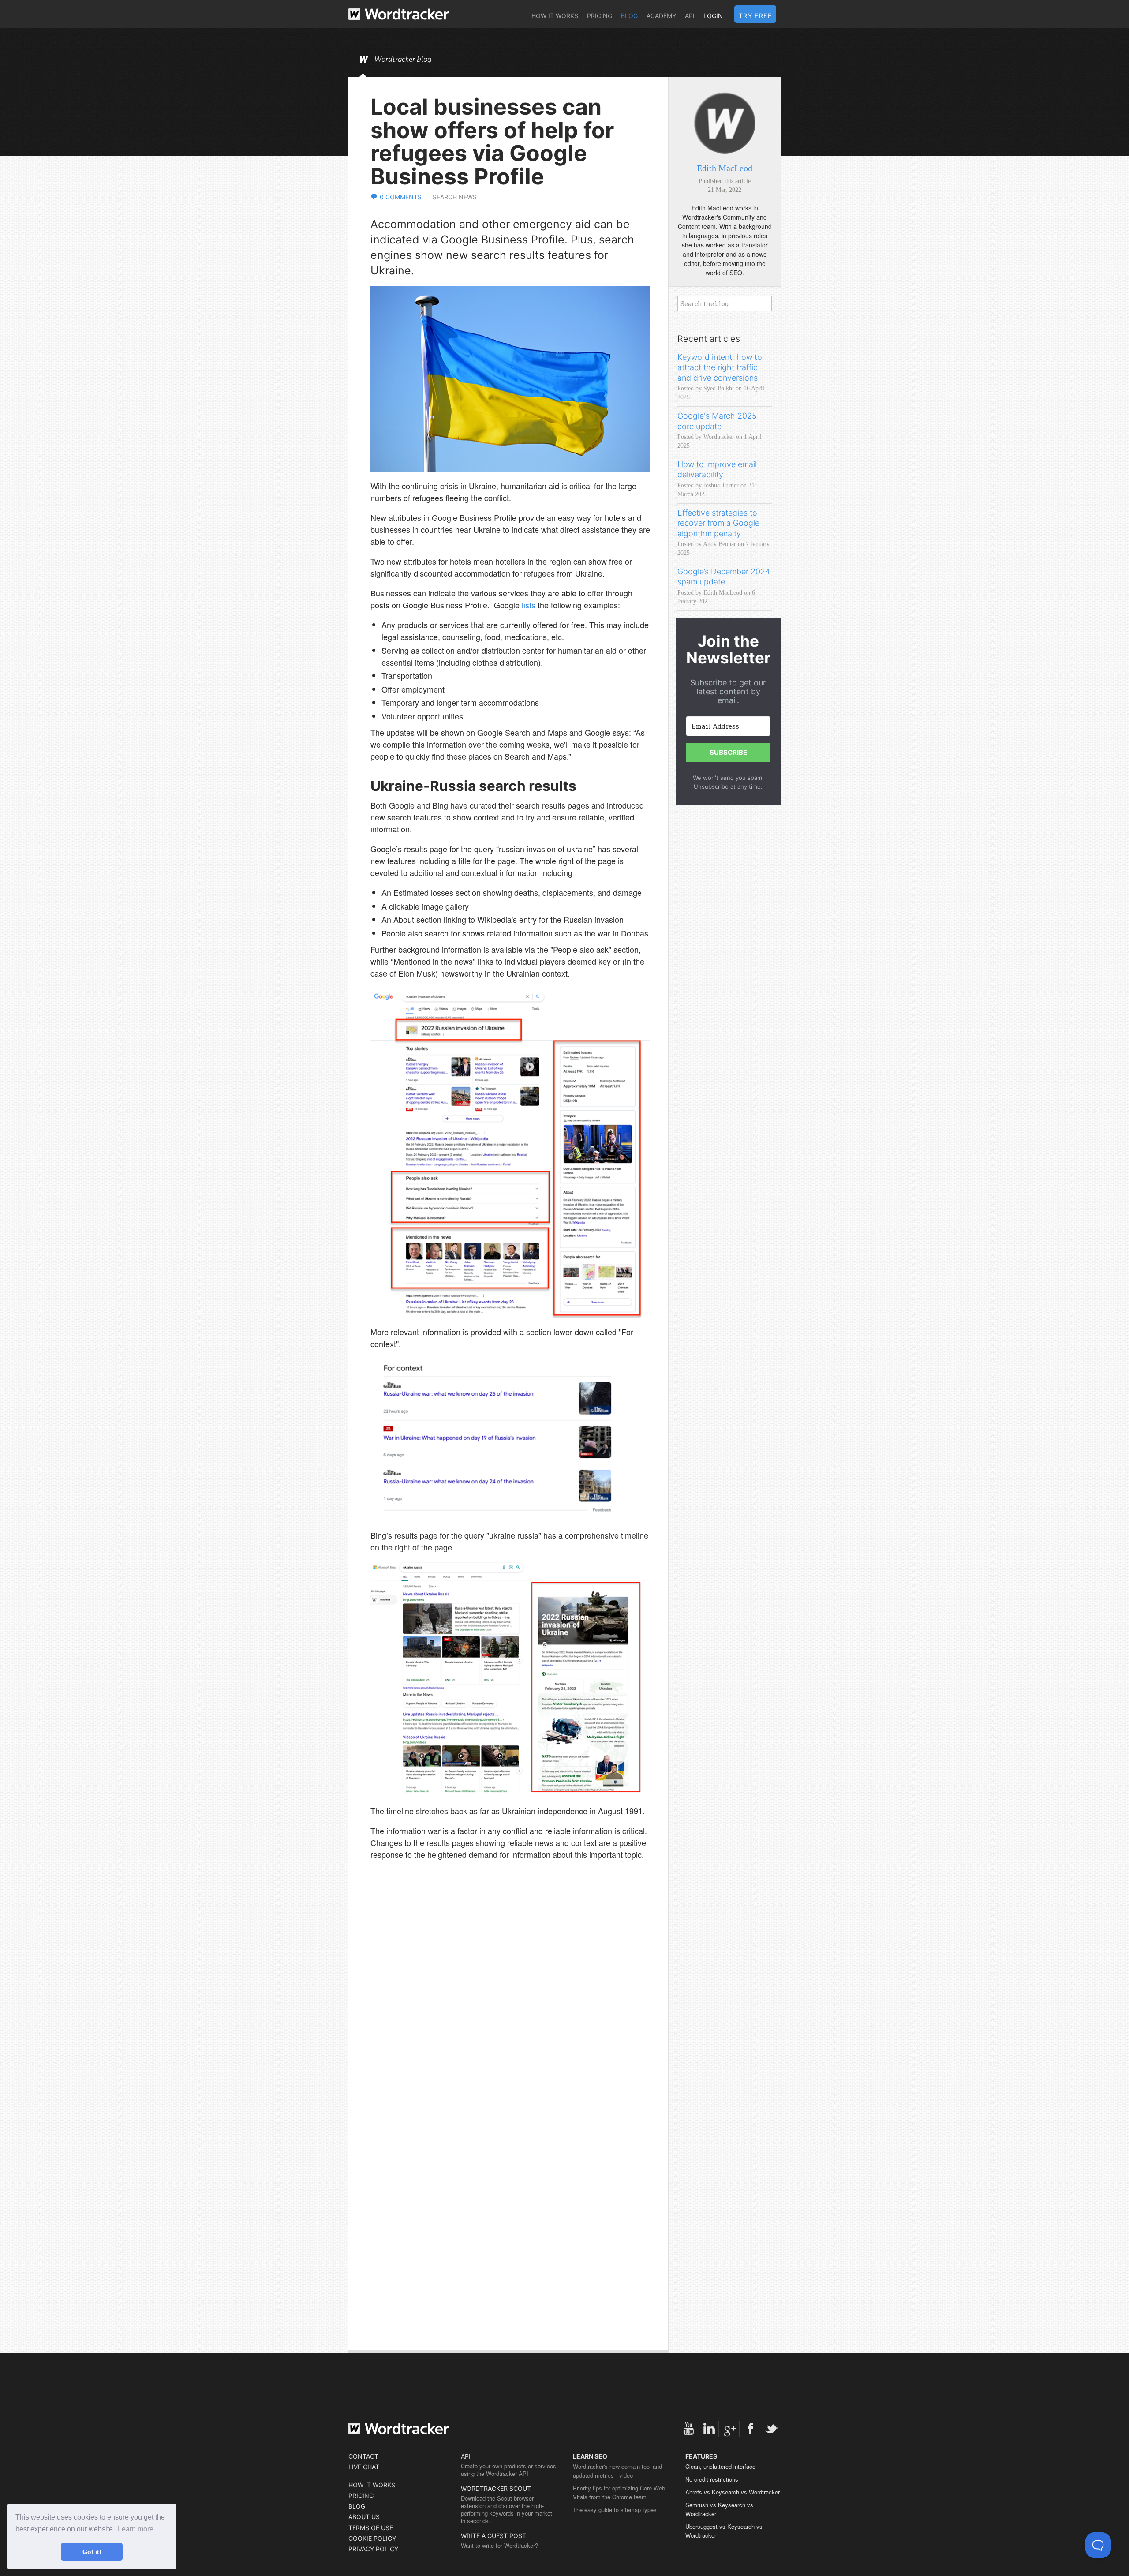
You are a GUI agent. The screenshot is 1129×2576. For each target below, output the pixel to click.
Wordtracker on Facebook (751, 2429)
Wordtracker (398, 14)
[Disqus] (510, 1997)
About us (364, 2517)
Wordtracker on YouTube (688, 2429)
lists (529, 605)
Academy (661, 16)
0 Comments (401, 197)
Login (713, 16)
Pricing (600, 16)
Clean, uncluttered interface (720, 2466)
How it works (555, 16)
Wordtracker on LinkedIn (709, 2429)
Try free (755, 16)
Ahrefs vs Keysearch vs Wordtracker (733, 2492)
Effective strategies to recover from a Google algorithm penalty (718, 523)
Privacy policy (373, 2549)
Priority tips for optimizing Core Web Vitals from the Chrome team (619, 2492)
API (690, 16)
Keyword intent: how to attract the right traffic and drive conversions (720, 367)
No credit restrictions (712, 2479)
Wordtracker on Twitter (771, 2429)
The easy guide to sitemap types (615, 2510)
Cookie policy (372, 2538)
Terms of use (371, 2528)
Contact (363, 2456)
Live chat (364, 2467)
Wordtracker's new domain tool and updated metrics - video (617, 2471)
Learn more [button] (136, 2529)
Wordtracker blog (403, 60)
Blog (629, 16)
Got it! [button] (92, 2552)
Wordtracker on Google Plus (730, 2429)
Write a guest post (493, 2536)
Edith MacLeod (725, 168)
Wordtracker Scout (496, 2488)
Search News (455, 197)
